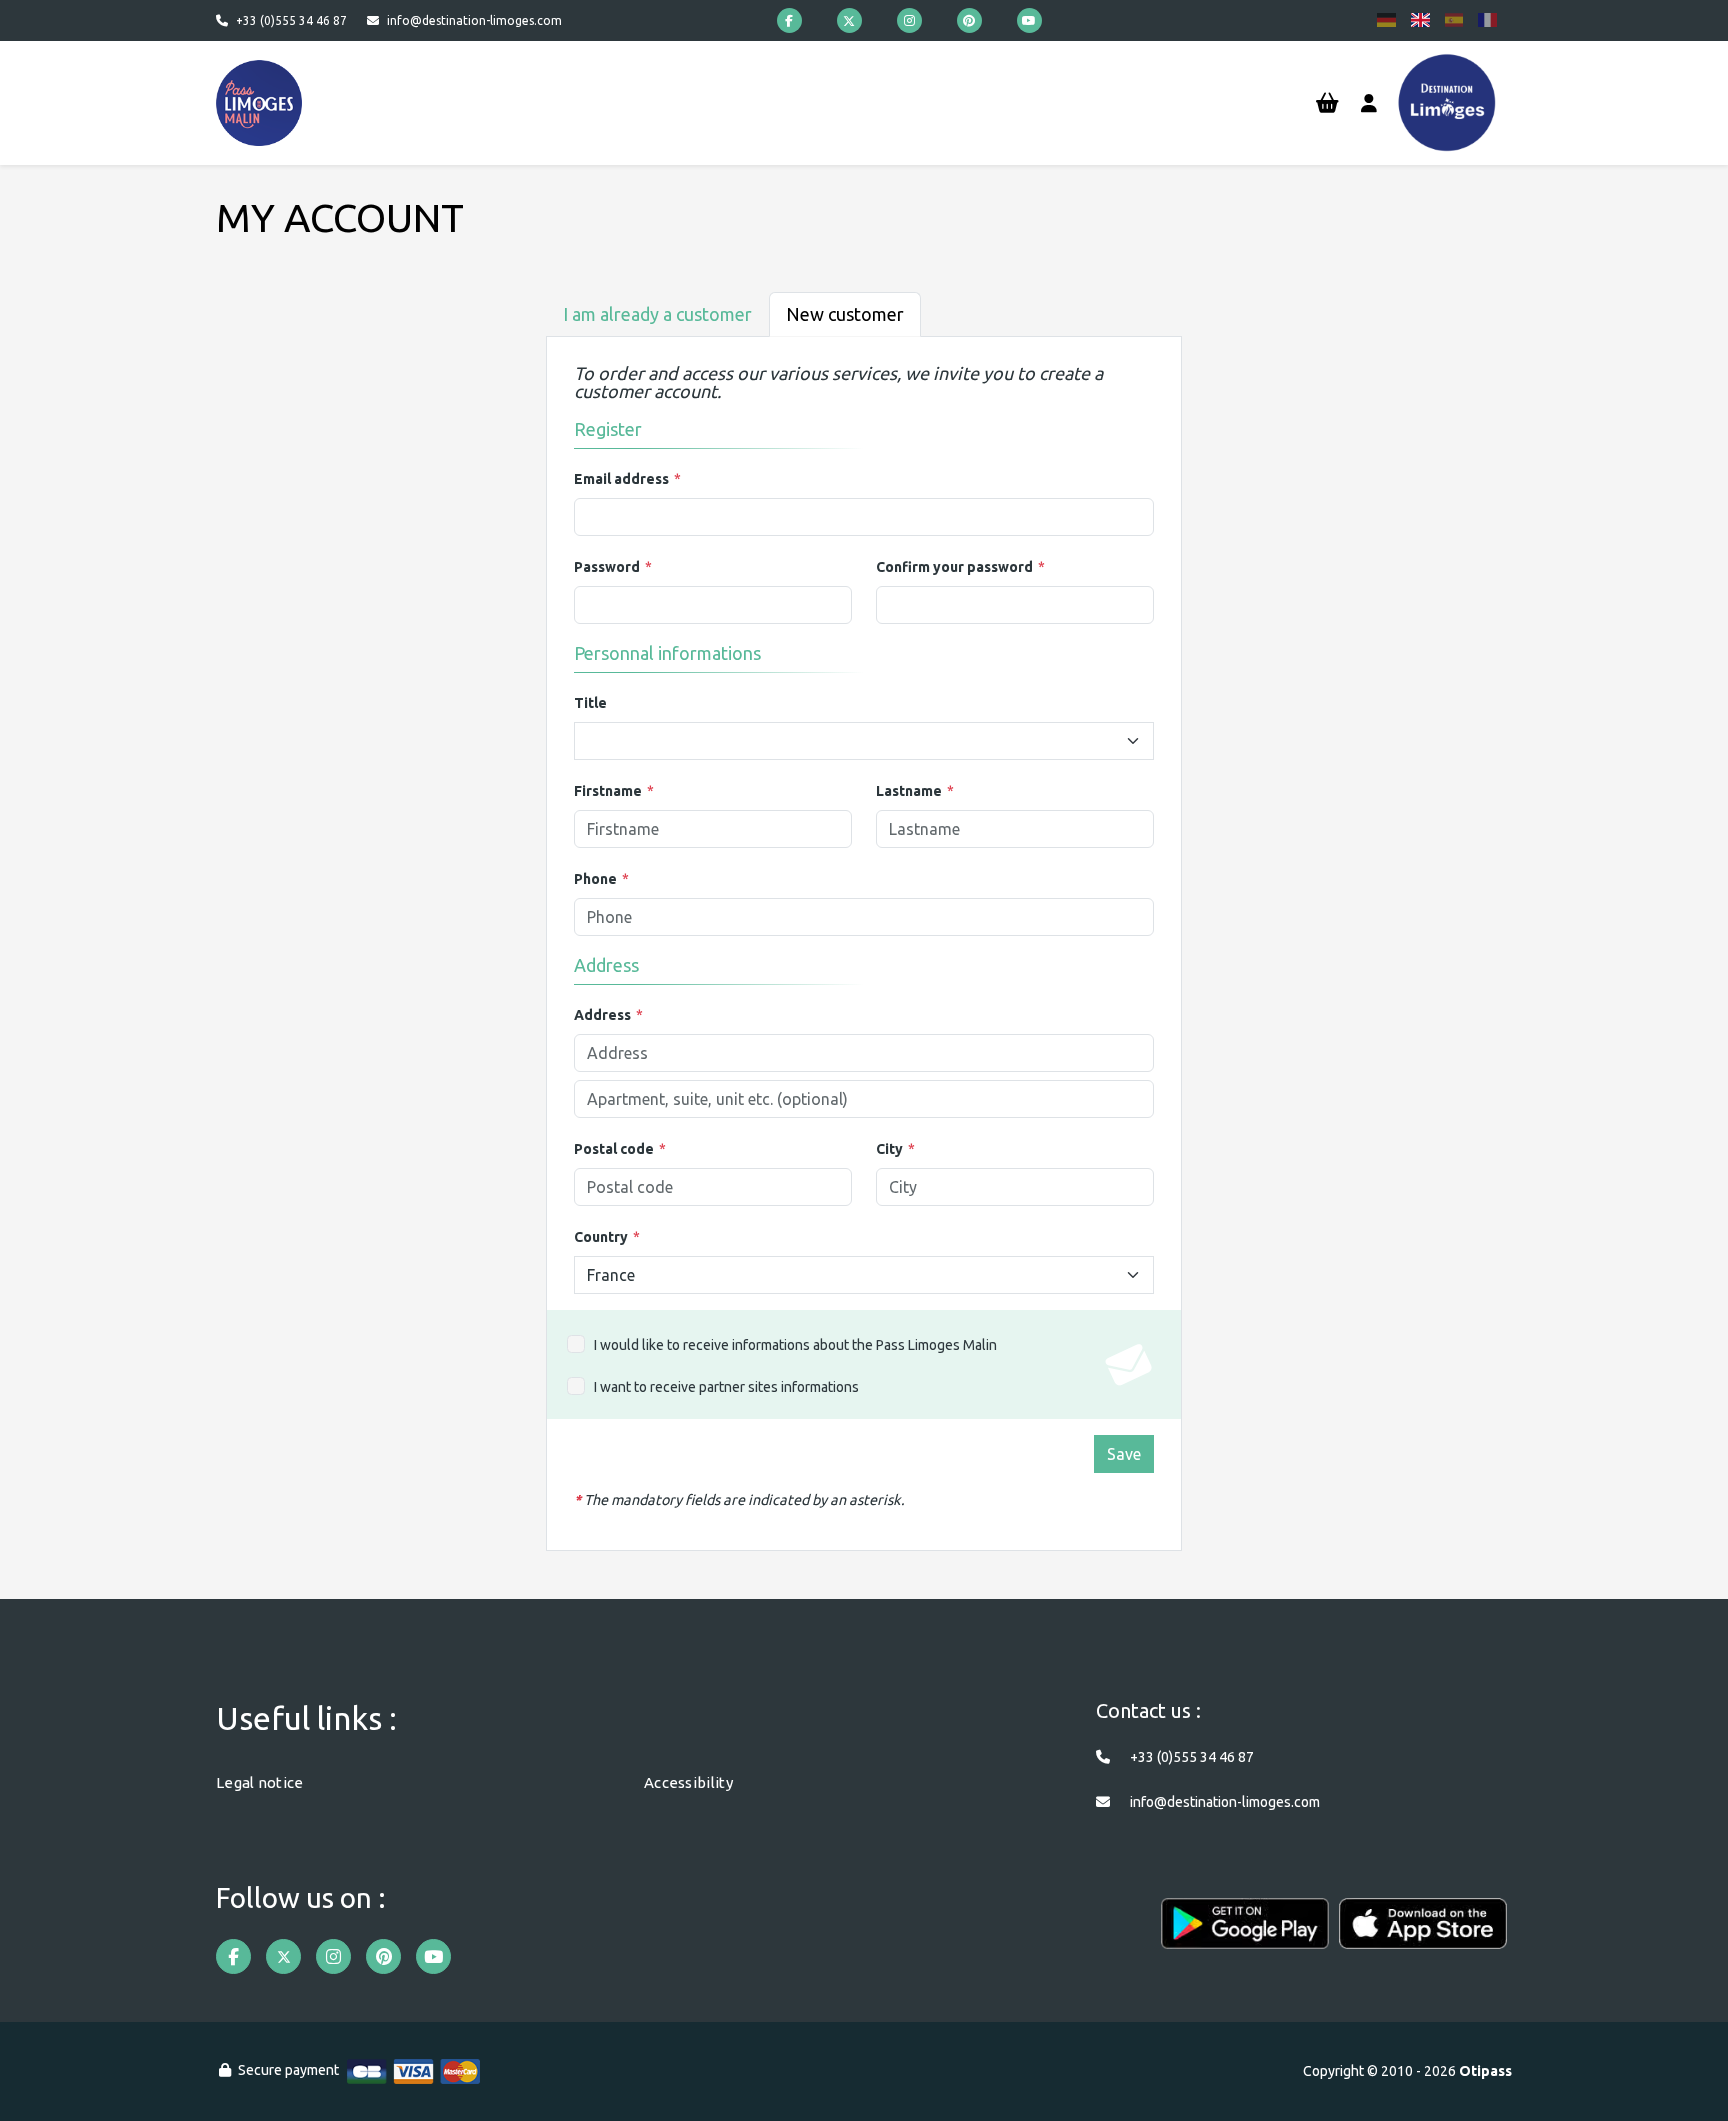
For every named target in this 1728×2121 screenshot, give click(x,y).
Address (602, 1015)
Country (601, 1237)
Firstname (608, 791)
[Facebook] (789, 20)
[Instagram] (909, 20)
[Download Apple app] (1423, 1933)
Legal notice (260, 1782)
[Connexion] (1369, 104)
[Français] (1487, 20)
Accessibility (688, 1782)
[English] (1420, 20)
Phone (595, 879)
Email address (621, 479)
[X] (849, 20)
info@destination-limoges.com (474, 20)
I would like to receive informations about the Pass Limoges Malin (795, 1345)
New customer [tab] (845, 314)
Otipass (1485, 2071)
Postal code (614, 1149)
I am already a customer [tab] (657, 314)
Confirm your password (954, 567)
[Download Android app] (1245, 1933)
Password (607, 567)
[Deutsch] (1386, 20)
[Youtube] (1029, 20)
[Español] (1454, 20)
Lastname (909, 791)
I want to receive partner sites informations (726, 1387)
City (889, 1149)
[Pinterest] (969, 20)
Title (590, 703)
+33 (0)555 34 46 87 (291, 20)
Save (1124, 1454)
